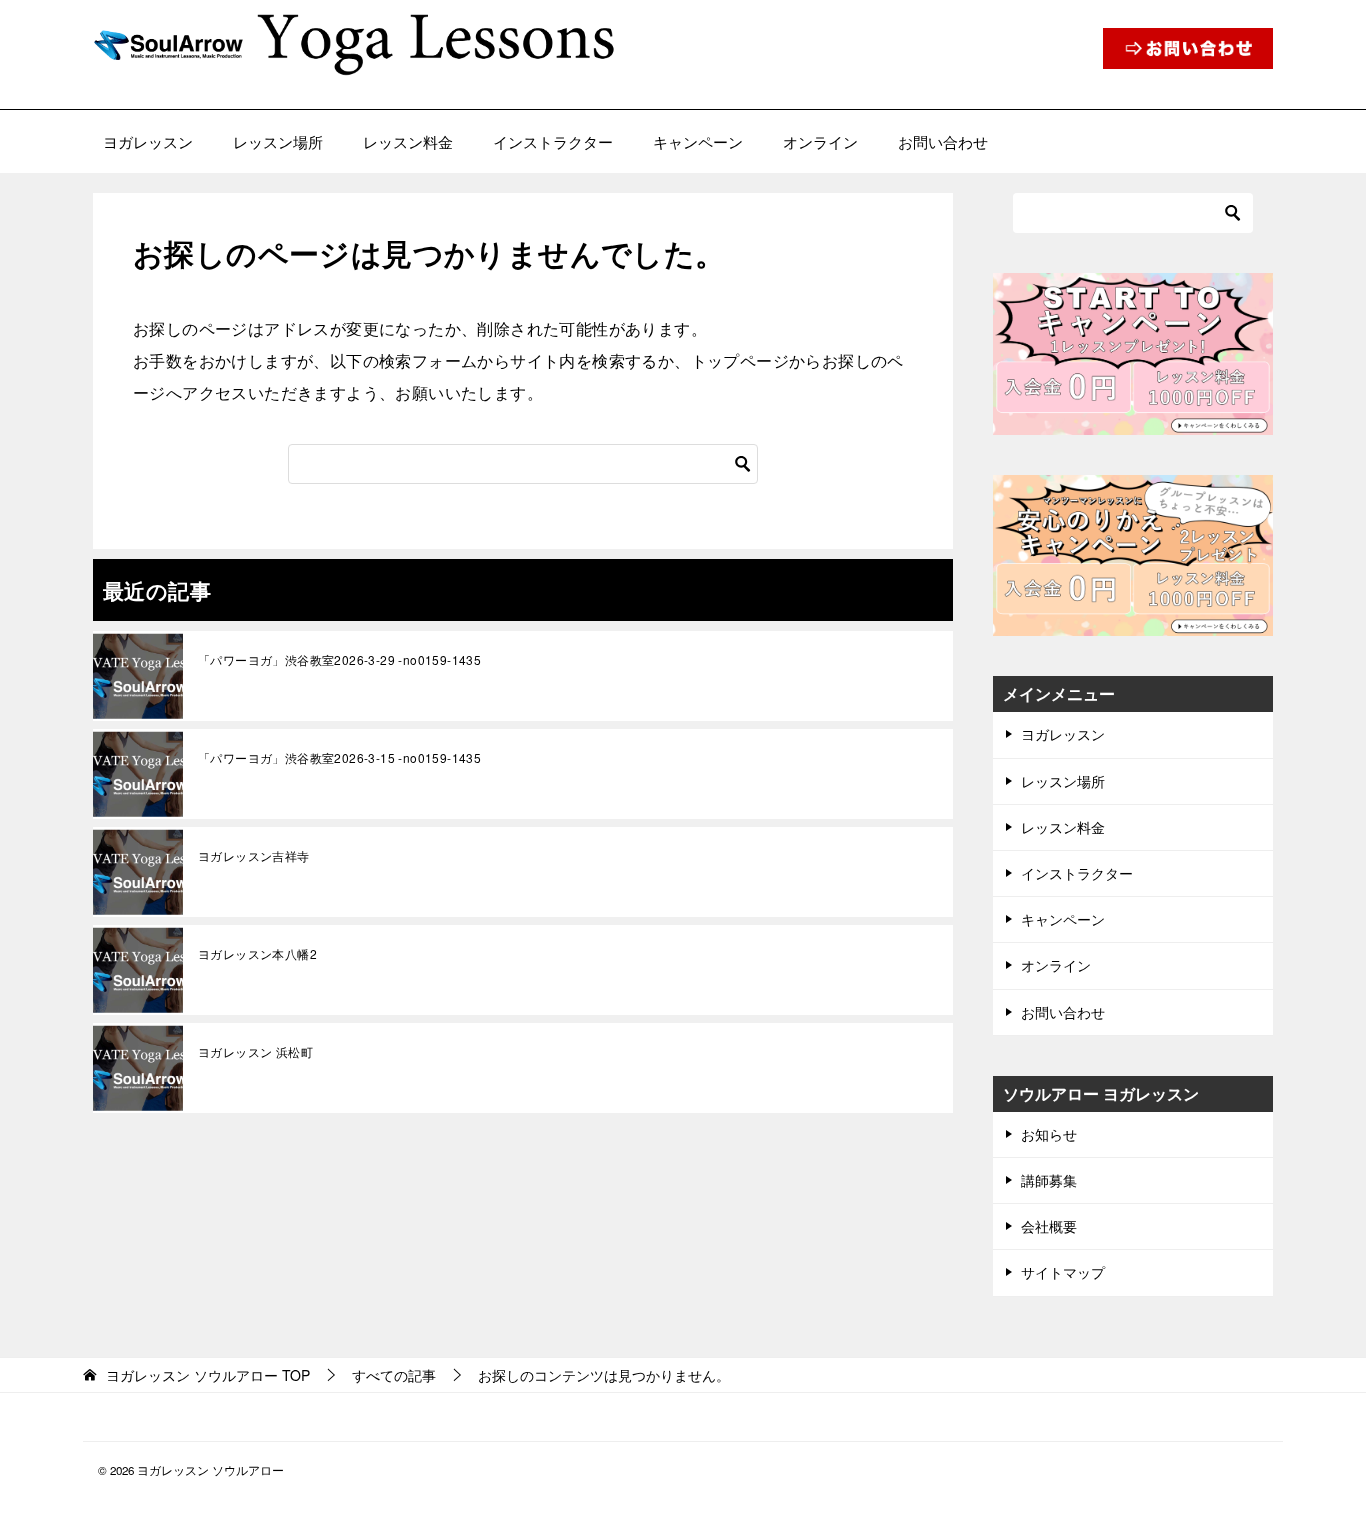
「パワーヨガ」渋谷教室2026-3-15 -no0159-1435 (339, 757)
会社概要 (1049, 1226)
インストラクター (553, 141)
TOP (208, 1375)
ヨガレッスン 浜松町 (255, 1051)
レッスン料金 (408, 141)
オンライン (820, 141)
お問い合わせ (943, 141)
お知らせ (1049, 1134)
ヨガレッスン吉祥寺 (254, 855)
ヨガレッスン (148, 141)
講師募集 (1049, 1180)
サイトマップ (1063, 1272)
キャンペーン (698, 141)
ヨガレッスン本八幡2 (257, 953)
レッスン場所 (278, 141)
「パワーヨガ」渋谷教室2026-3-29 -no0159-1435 (339, 659)
